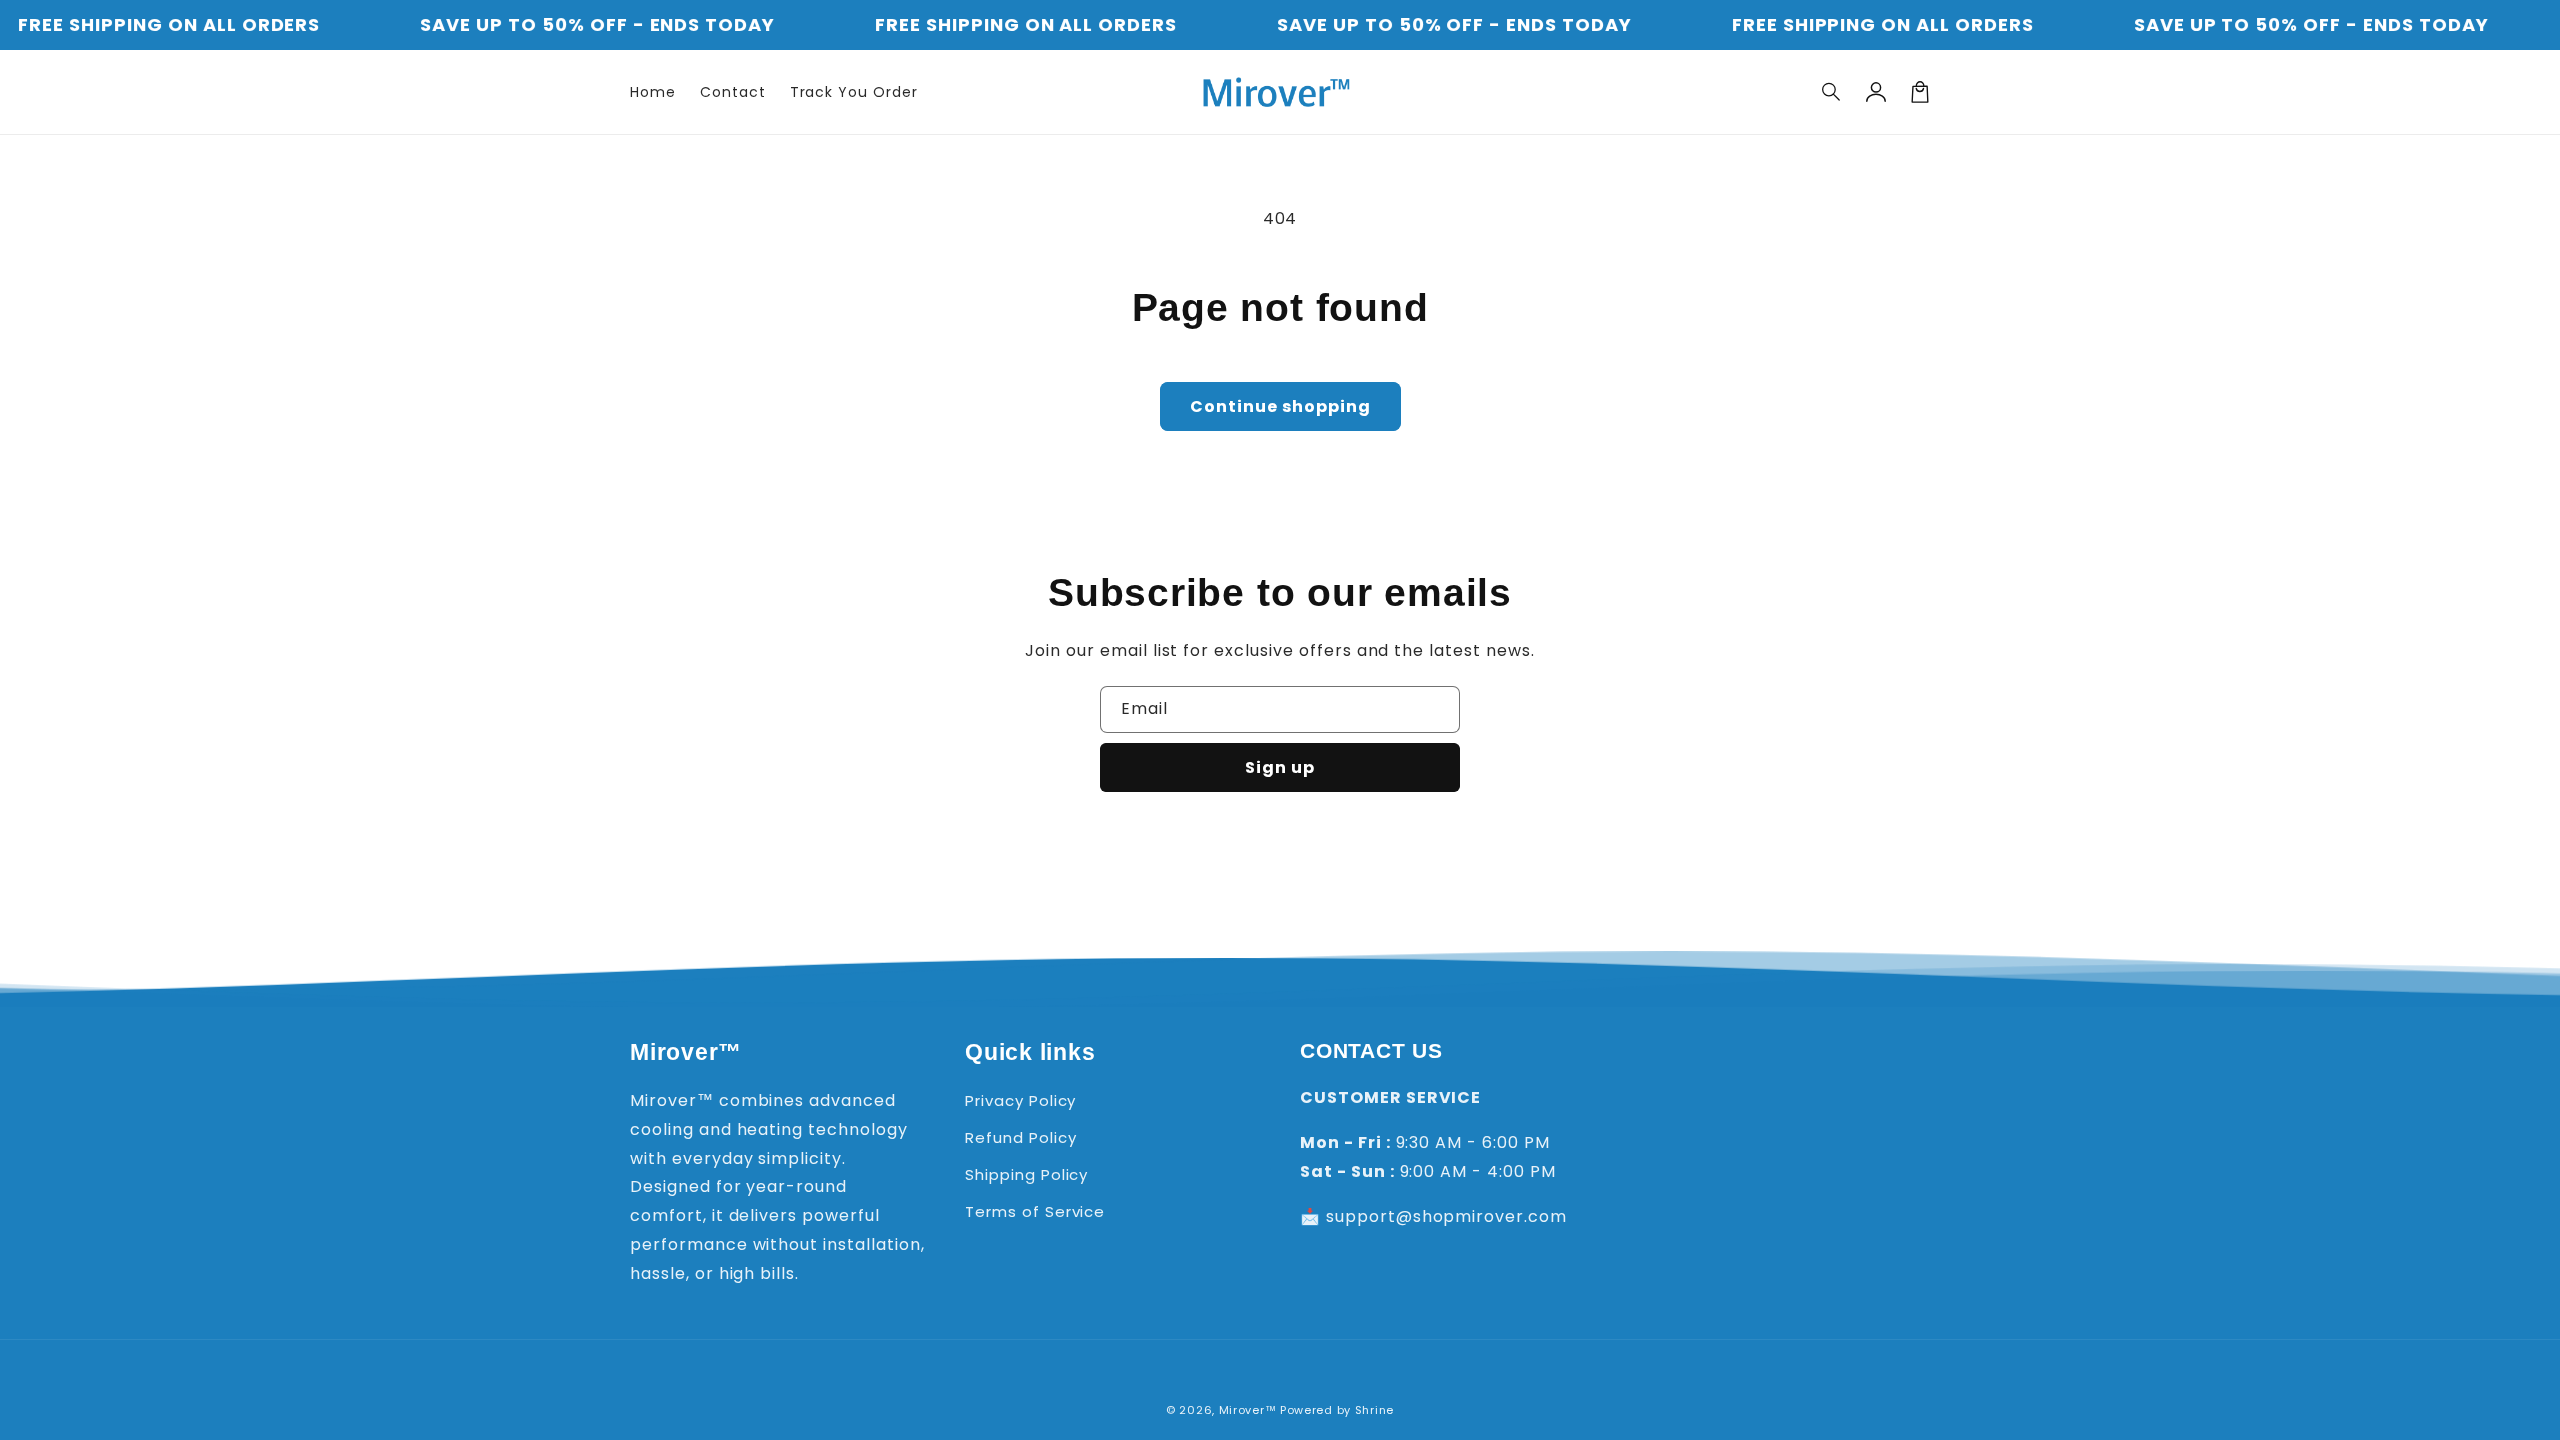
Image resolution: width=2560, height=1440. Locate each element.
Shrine (1374, 1410)
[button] (1832, 92)
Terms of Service (1035, 1211)
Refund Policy (1020, 1137)
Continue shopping (1280, 406)
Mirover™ (1248, 1410)
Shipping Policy (1026, 1174)
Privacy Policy (1020, 1100)
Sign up (1280, 767)
